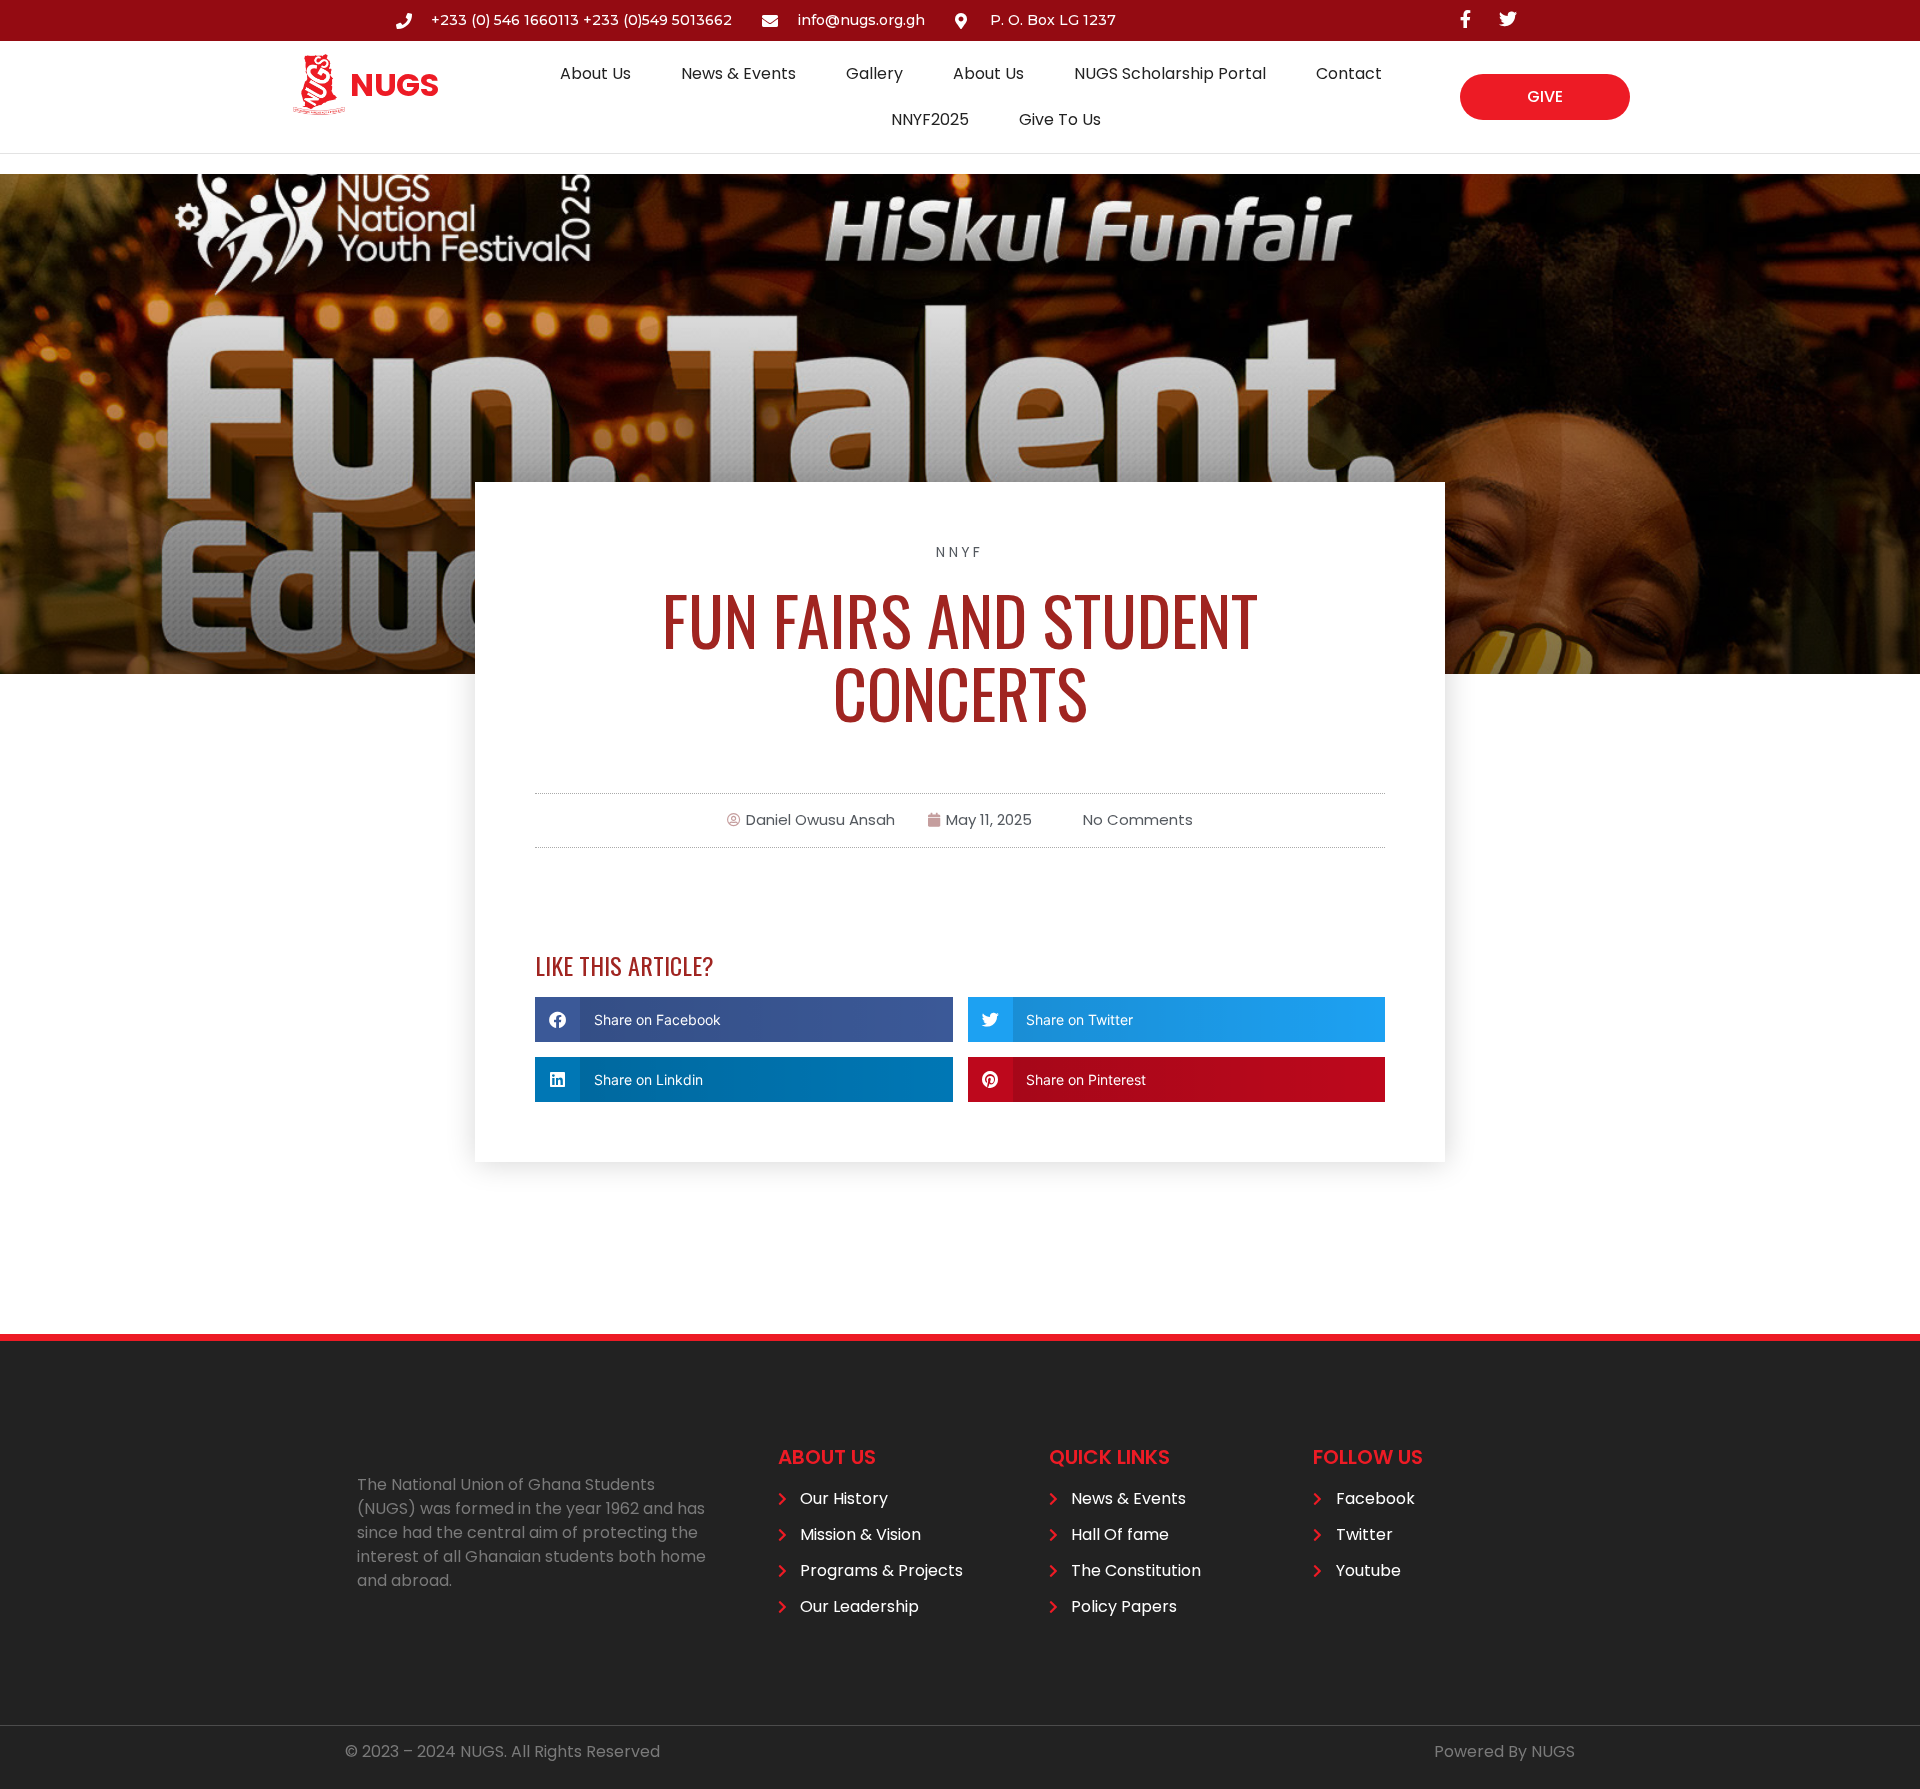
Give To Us (1060, 119)
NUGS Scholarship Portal (1170, 73)
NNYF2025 (930, 119)
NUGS (394, 84)
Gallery (874, 73)
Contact (1349, 73)
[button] (744, 1019)
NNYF (959, 552)
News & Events (738, 73)
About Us (595, 73)
